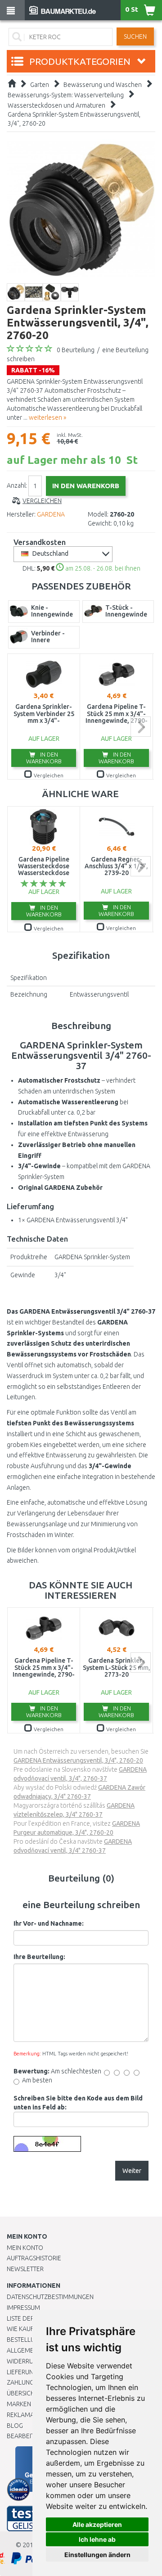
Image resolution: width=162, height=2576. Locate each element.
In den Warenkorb (44, 758)
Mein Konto (25, 2248)
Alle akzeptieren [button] (97, 2524)
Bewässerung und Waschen (103, 85)
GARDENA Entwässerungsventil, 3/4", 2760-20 (78, 1760)
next (141, 727)
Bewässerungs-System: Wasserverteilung (66, 95)
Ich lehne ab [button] (97, 2539)
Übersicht (22, 2393)
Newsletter (25, 2269)
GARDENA (51, 514)
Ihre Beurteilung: (39, 1957)
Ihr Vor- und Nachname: (49, 1923)
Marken (19, 2404)
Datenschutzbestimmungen (50, 2297)
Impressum (23, 2308)
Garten (40, 85)
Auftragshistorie (34, 2258)
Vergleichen (42, 501)
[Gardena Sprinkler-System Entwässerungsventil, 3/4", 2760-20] (81, 209)
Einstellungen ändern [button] (97, 2555)
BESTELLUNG (25, 2340)
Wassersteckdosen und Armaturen (56, 105)
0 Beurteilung (76, 350)
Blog (15, 2426)
